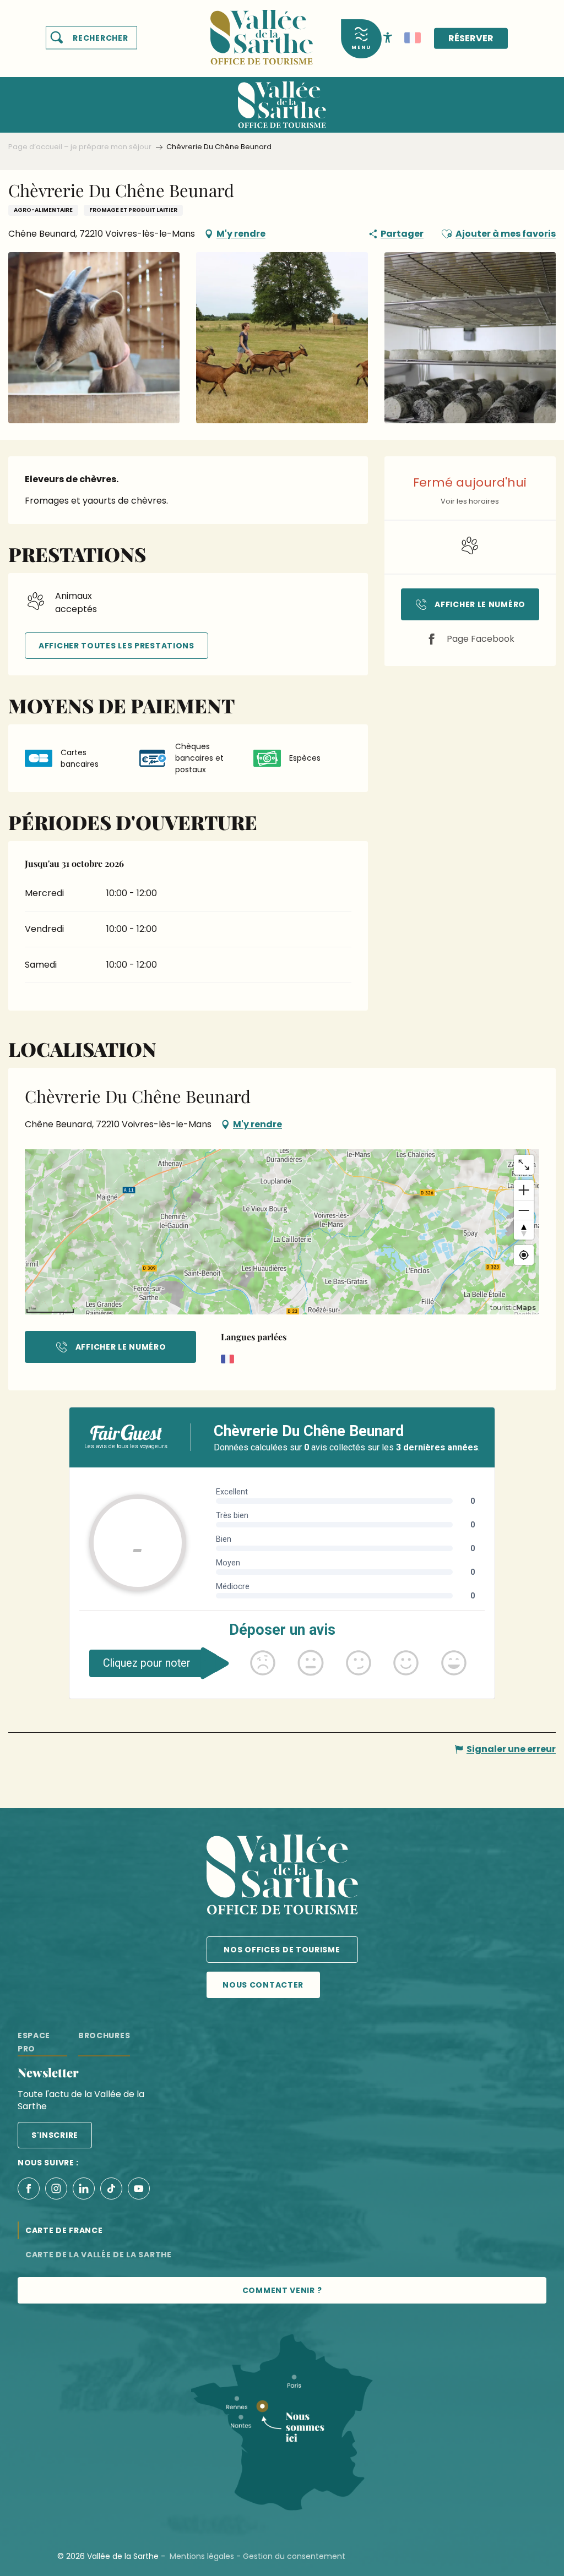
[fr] (413, 38)
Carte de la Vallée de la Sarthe (99, 2255)
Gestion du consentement (294, 2556)
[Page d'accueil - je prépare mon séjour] (262, 31)
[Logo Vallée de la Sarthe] (282, 1877)
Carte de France (64, 2230)
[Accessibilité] (388, 37)
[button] (91, 38)
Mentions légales (202, 2556)
